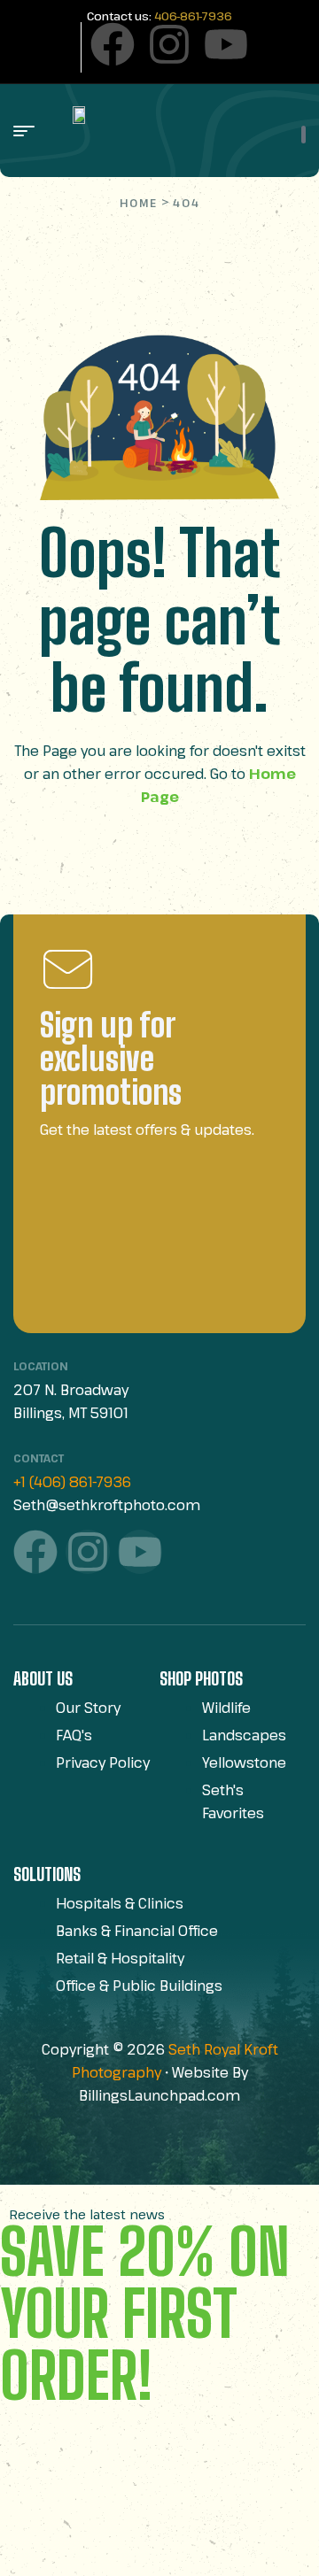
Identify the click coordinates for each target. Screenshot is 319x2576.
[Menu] (31, 131)
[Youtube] (226, 44)
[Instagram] (169, 44)
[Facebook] (113, 44)
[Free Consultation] (303, 135)
